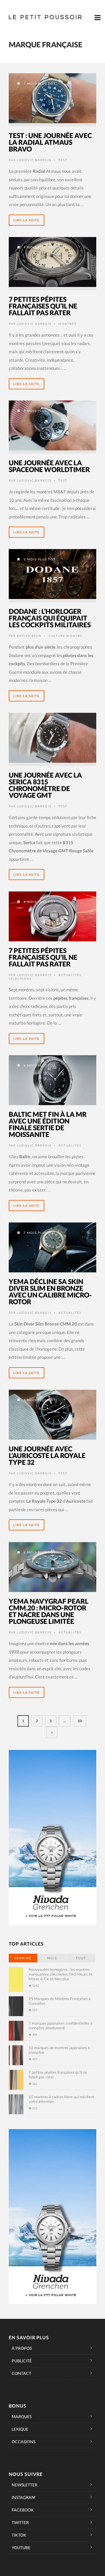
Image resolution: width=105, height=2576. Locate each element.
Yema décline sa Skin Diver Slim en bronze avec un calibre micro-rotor (50, 1292)
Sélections (20, 979)
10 (80, 1721)
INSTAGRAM (23, 2497)
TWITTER (20, 2522)
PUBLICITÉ (22, 2361)
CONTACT (21, 2373)
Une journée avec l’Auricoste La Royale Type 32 (47, 1455)
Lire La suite (27, 220)
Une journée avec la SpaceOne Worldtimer (49, 466)
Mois (52, 1958)
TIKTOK (19, 2535)
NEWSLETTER (24, 2485)
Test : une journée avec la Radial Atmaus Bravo (50, 142)
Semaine (23, 1958)
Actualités (70, 975)
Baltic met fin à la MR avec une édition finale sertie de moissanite (48, 1124)
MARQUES (22, 2416)
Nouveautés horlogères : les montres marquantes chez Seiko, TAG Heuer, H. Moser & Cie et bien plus (61, 1974)
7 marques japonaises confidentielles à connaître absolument (61, 2025)
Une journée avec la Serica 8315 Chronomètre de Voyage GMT (45, 785)
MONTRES (67, 324)
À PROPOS (22, 2348)
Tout (81, 1958)
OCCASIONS (23, 2442)
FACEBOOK (23, 2510)
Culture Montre (66, 636)
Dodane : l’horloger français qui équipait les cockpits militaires (50, 618)
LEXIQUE (20, 2429)
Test (63, 160)
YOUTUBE (21, 2548)
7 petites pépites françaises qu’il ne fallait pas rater (43, 306)
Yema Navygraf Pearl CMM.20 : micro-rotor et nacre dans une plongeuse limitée (49, 1611)
